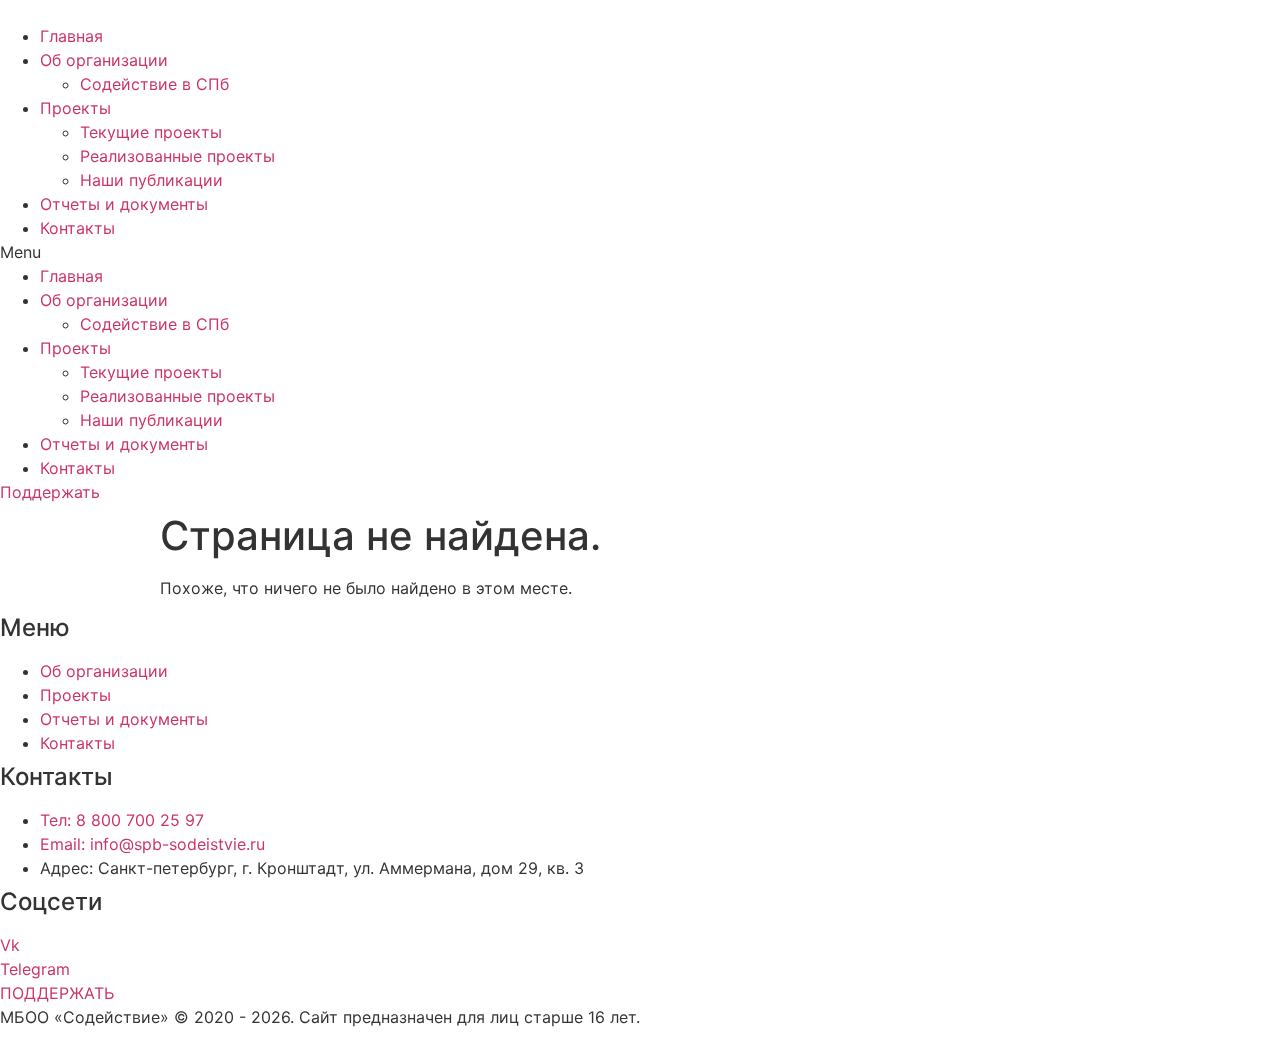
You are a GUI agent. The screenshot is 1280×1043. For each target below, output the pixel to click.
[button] (640, 252)
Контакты (77, 228)
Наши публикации (151, 180)
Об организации (104, 60)
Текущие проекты (151, 132)
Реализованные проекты (177, 156)
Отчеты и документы (124, 204)
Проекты (75, 108)
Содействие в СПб (154, 84)
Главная (71, 36)
